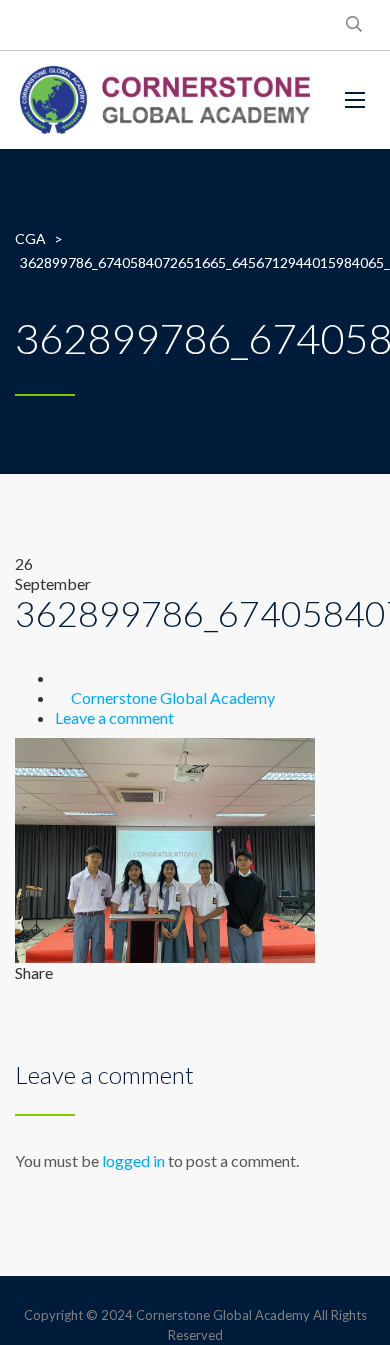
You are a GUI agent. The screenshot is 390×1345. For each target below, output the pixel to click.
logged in (133, 1160)
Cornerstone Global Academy (173, 697)
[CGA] (165, 100)
